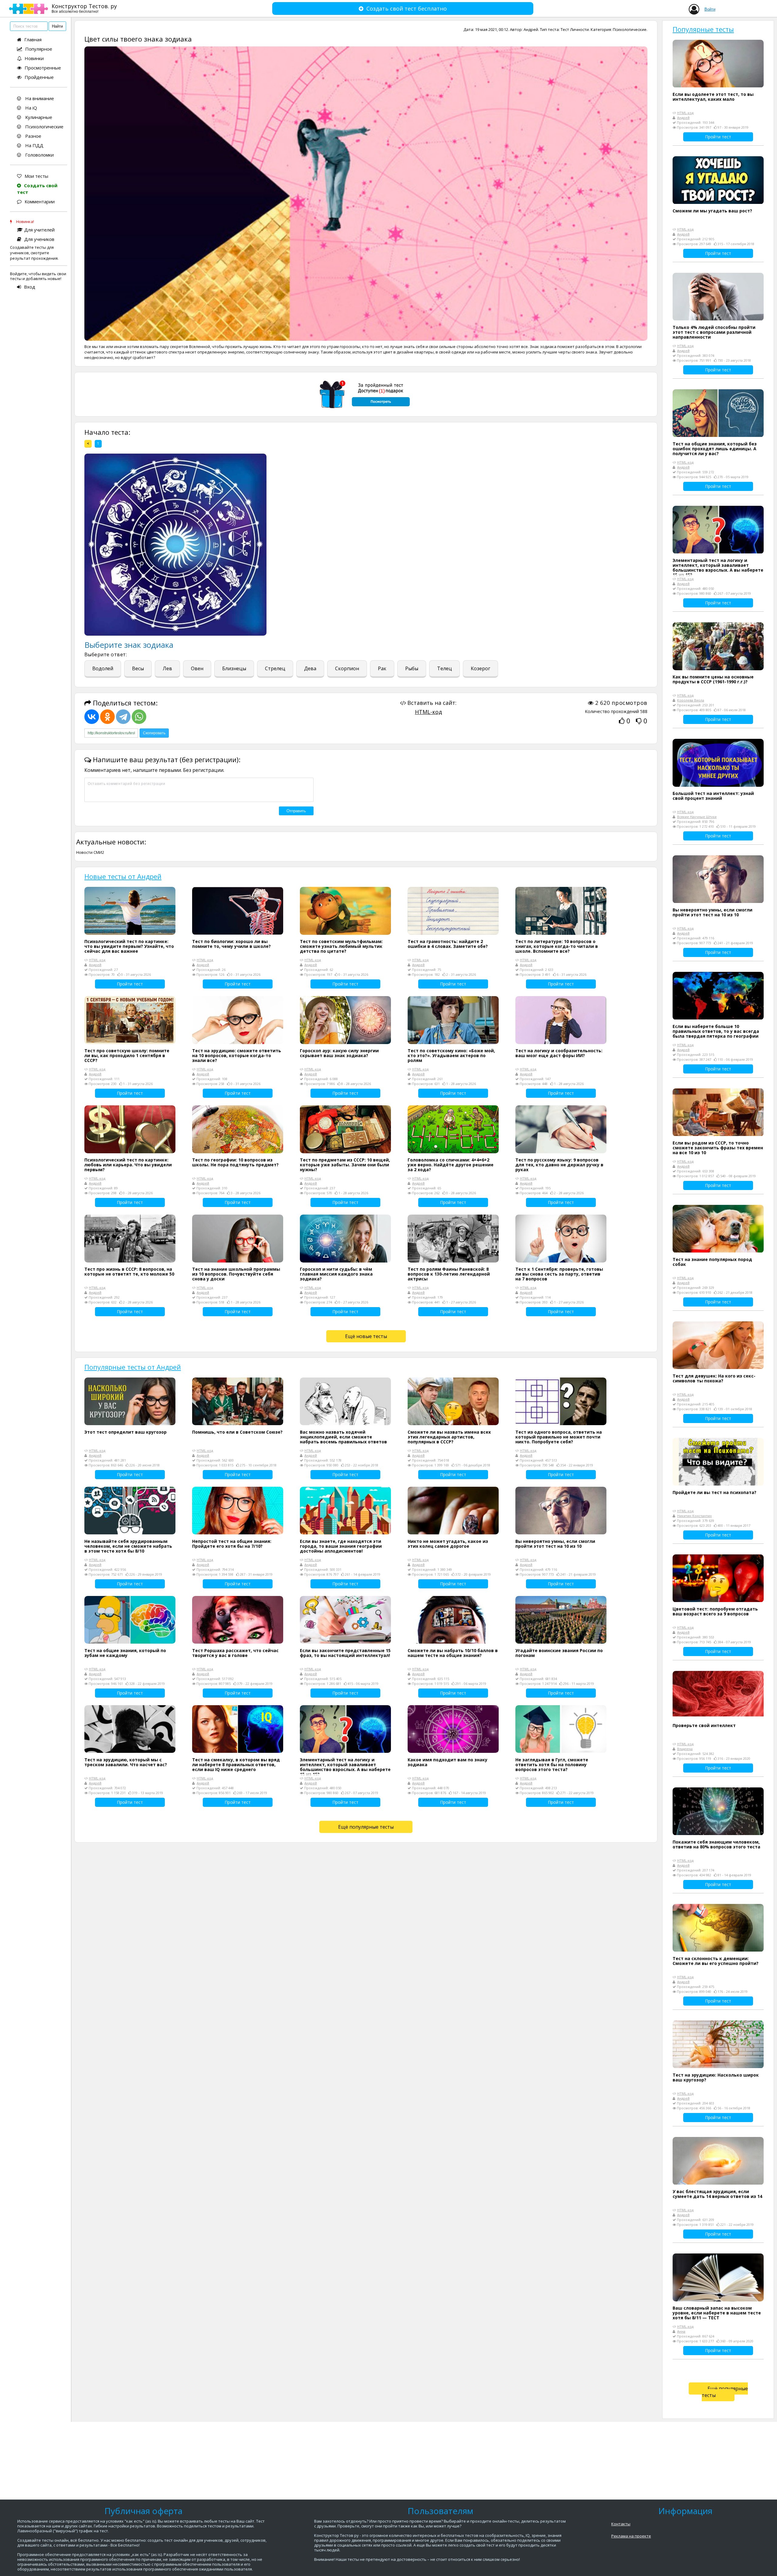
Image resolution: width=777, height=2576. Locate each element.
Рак (382, 668)
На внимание (39, 98)
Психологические (44, 127)
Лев (167, 668)
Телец (444, 668)
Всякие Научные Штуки (697, 817)
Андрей (531, 29)
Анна (681, 2331)
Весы (138, 668)
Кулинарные (38, 117)
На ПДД (34, 145)
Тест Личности (575, 29)
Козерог (480, 668)
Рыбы (412, 668)
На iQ (31, 108)
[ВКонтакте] (92, 717)
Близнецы (234, 668)
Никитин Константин (694, 1516)
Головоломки (39, 155)
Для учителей (39, 230)
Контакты (621, 2524)
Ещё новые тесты (366, 1336)
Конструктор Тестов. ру (84, 8)
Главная (33, 39)
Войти (710, 9)
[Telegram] (123, 717)
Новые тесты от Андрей (123, 876)
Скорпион (347, 668)
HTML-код (428, 712)
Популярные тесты (703, 29)
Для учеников (39, 239)
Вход (30, 287)
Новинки (34, 58)
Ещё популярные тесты (366, 1827)
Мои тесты (36, 176)
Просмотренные (43, 68)
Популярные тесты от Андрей (133, 1367)
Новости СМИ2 (90, 852)
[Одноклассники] (107, 717)
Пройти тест (130, 984)
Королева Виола (691, 700)
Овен (197, 668)
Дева (310, 668)
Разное (33, 136)
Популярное (39, 49)
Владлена (685, 1749)
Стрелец (275, 668)
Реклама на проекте (631, 2536)
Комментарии (40, 201)
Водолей (103, 668)
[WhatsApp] (139, 717)
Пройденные (39, 77)
